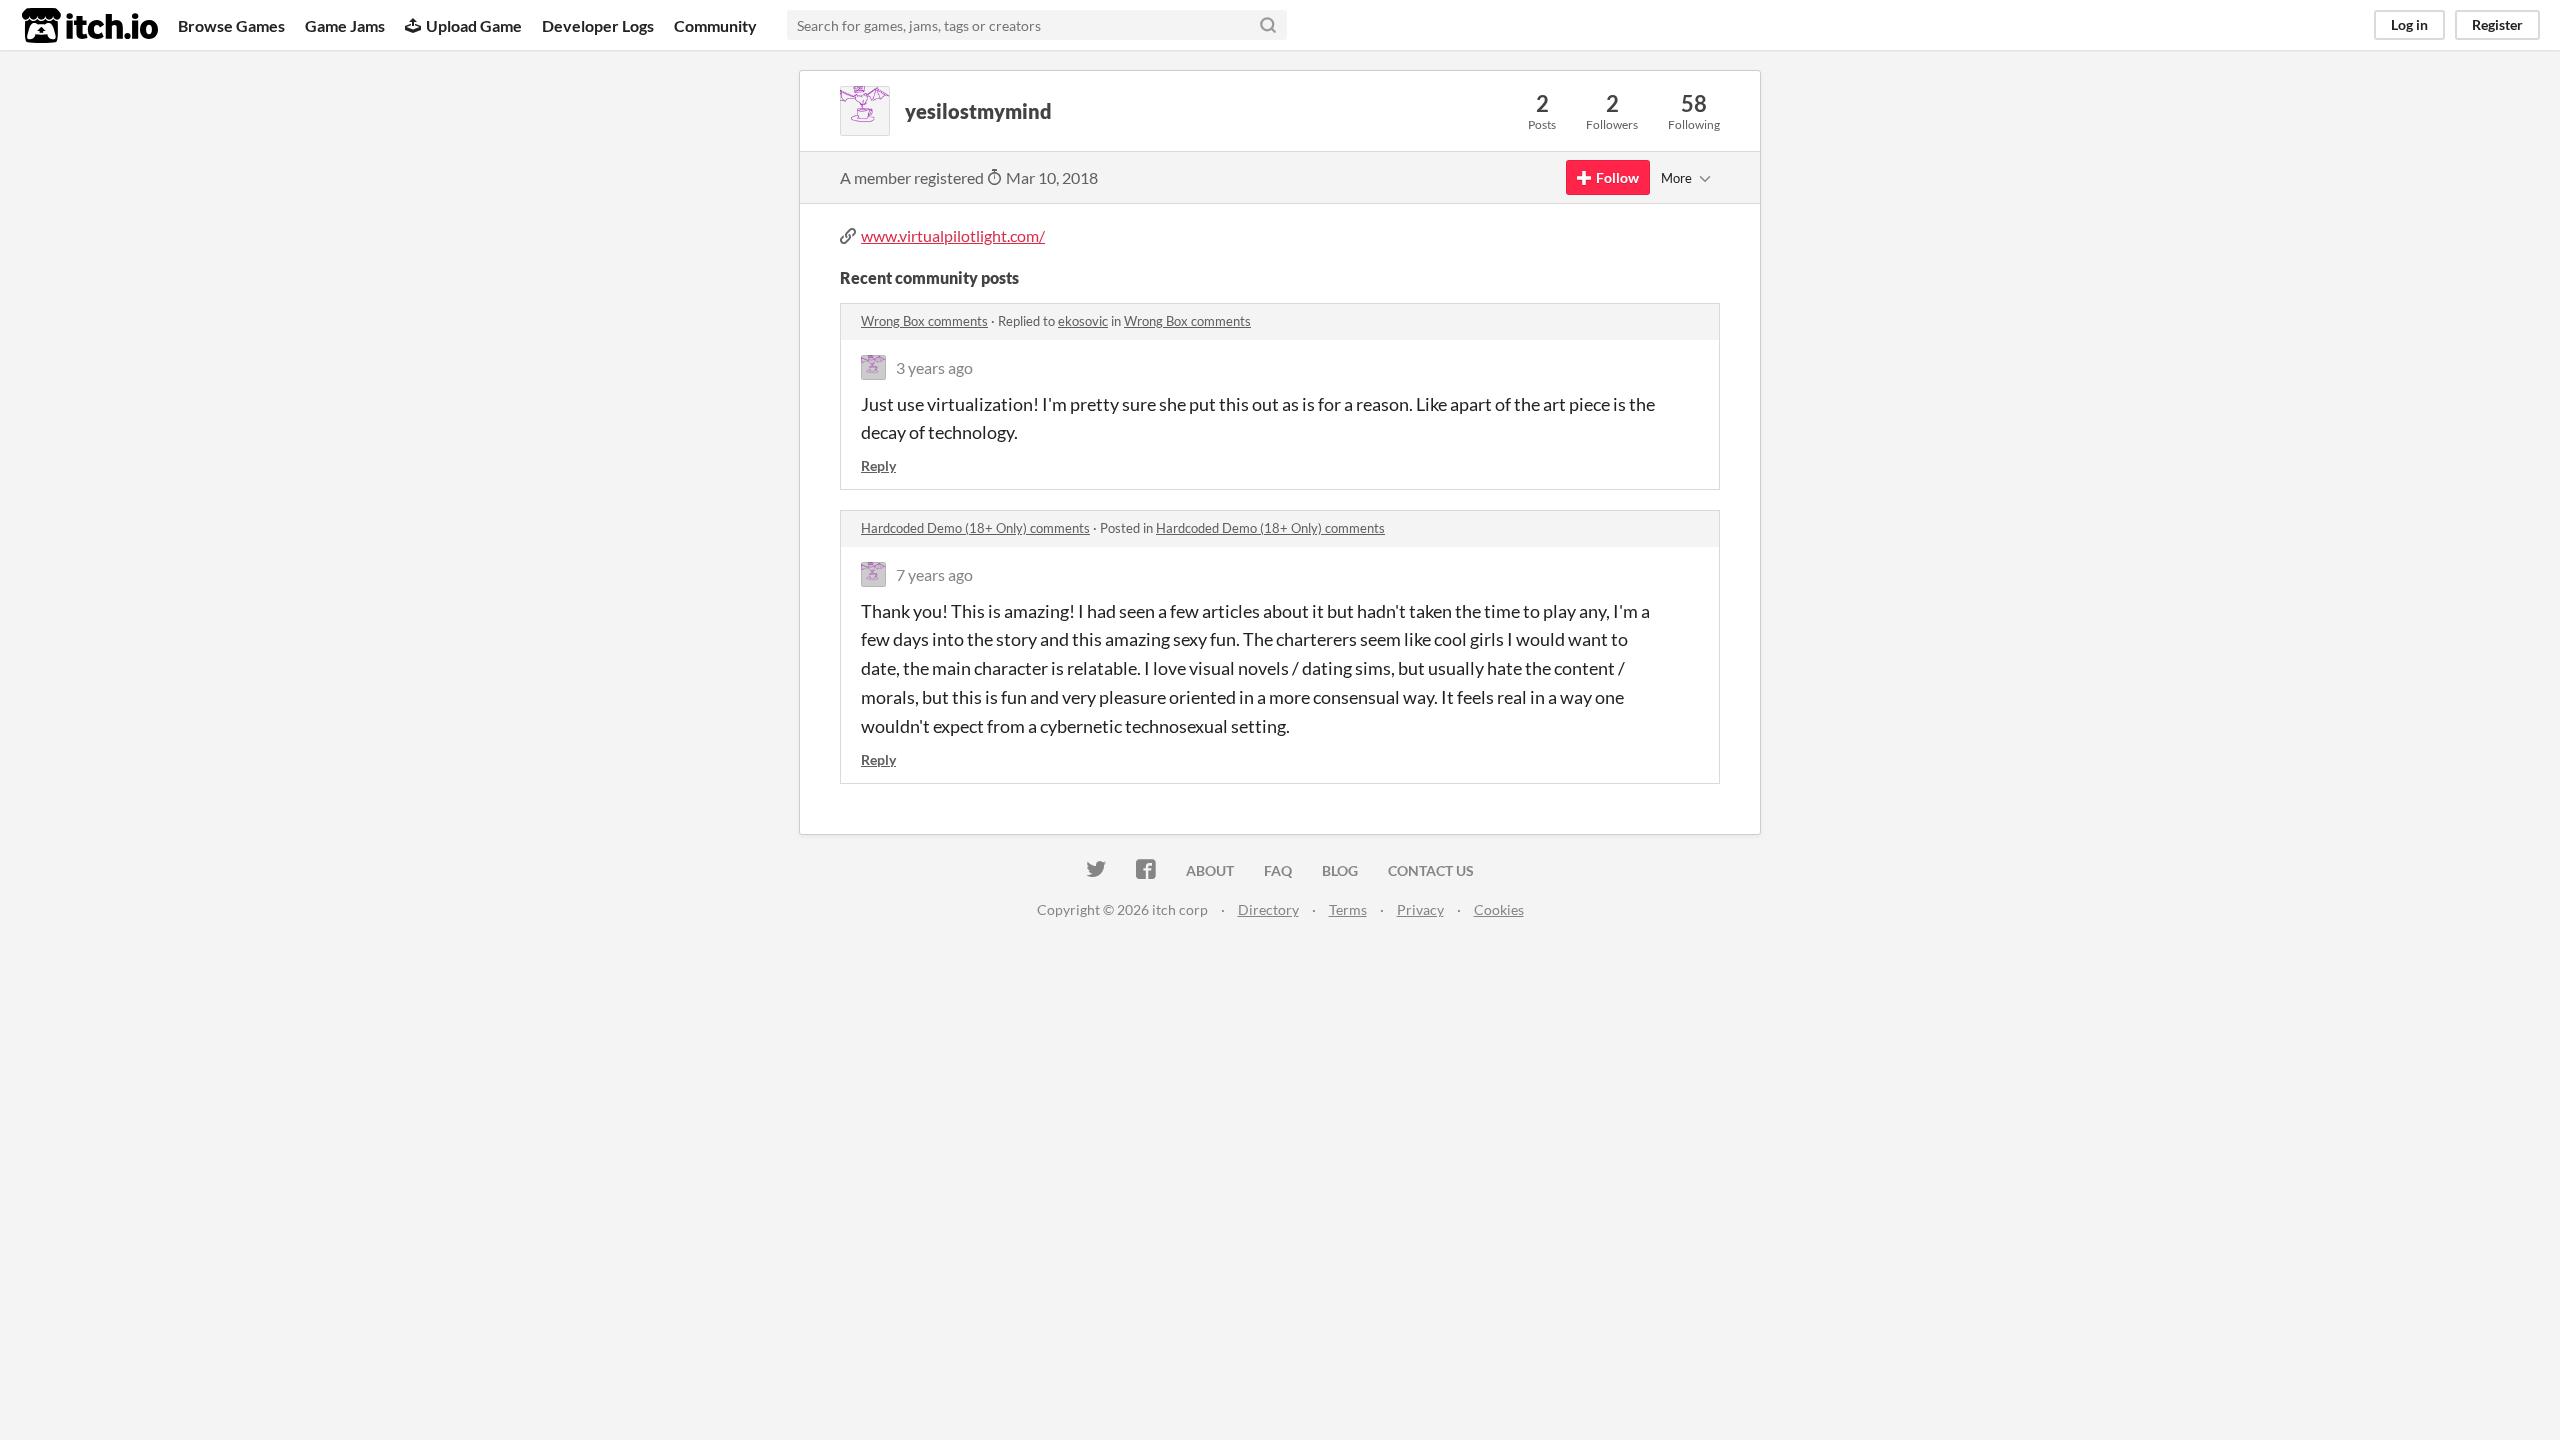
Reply (878, 465)
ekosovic (1083, 321)
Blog (1340, 870)
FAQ (1278, 870)
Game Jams (345, 25)
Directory (1268, 909)
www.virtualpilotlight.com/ (953, 235)
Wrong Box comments (924, 321)
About (1210, 870)
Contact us (1431, 870)
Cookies (1499, 909)
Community (715, 25)
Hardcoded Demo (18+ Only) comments (975, 528)
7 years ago (934, 574)
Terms (1348, 909)
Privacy (1420, 909)
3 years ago (934, 367)
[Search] (1268, 25)
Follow (1617, 177)
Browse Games (231, 25)
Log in (2409, 24)
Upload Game (474, 25)
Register (2497, 24)
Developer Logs (598, 25)
